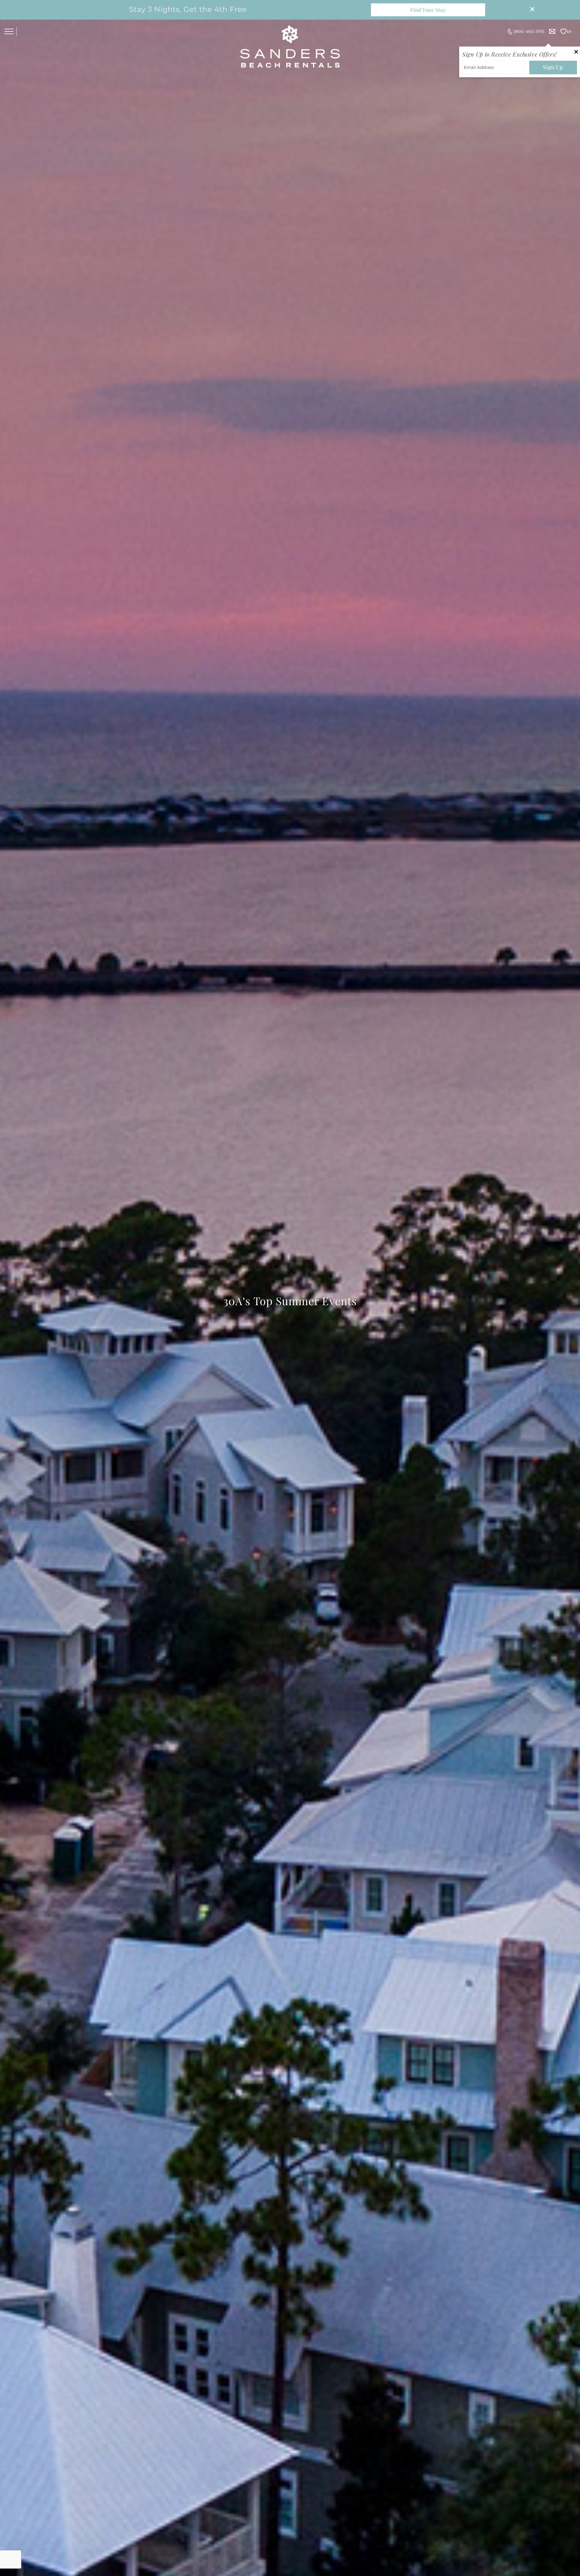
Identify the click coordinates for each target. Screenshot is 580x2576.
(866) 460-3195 (529, 31)
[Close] (530, 10)
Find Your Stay (428, 10)
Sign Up (553, 67)
